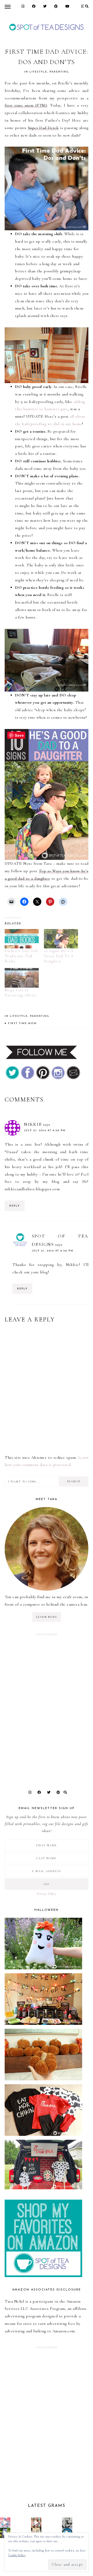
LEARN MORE (47, 1617)
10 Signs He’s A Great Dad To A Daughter (59, 956)
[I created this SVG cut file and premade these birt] (36, 2523)
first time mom (22, 1023)
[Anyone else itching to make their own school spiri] (67, 2523)
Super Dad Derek (43, 128)
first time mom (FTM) (26, 105)
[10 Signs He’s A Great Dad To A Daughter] (61, 939)
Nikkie (33, 1124)
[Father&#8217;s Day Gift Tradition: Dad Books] (22, 939)
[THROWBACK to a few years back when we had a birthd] (5, 2523)
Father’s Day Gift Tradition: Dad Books (22, 956)
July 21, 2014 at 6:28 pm (45, 1131)
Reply (15, 1206)
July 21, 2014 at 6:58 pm (53, 1251)
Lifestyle (38, 72)
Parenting (59, 72)
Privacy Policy (47, 1894)
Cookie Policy (17, 2555)
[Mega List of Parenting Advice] (22, 978)
